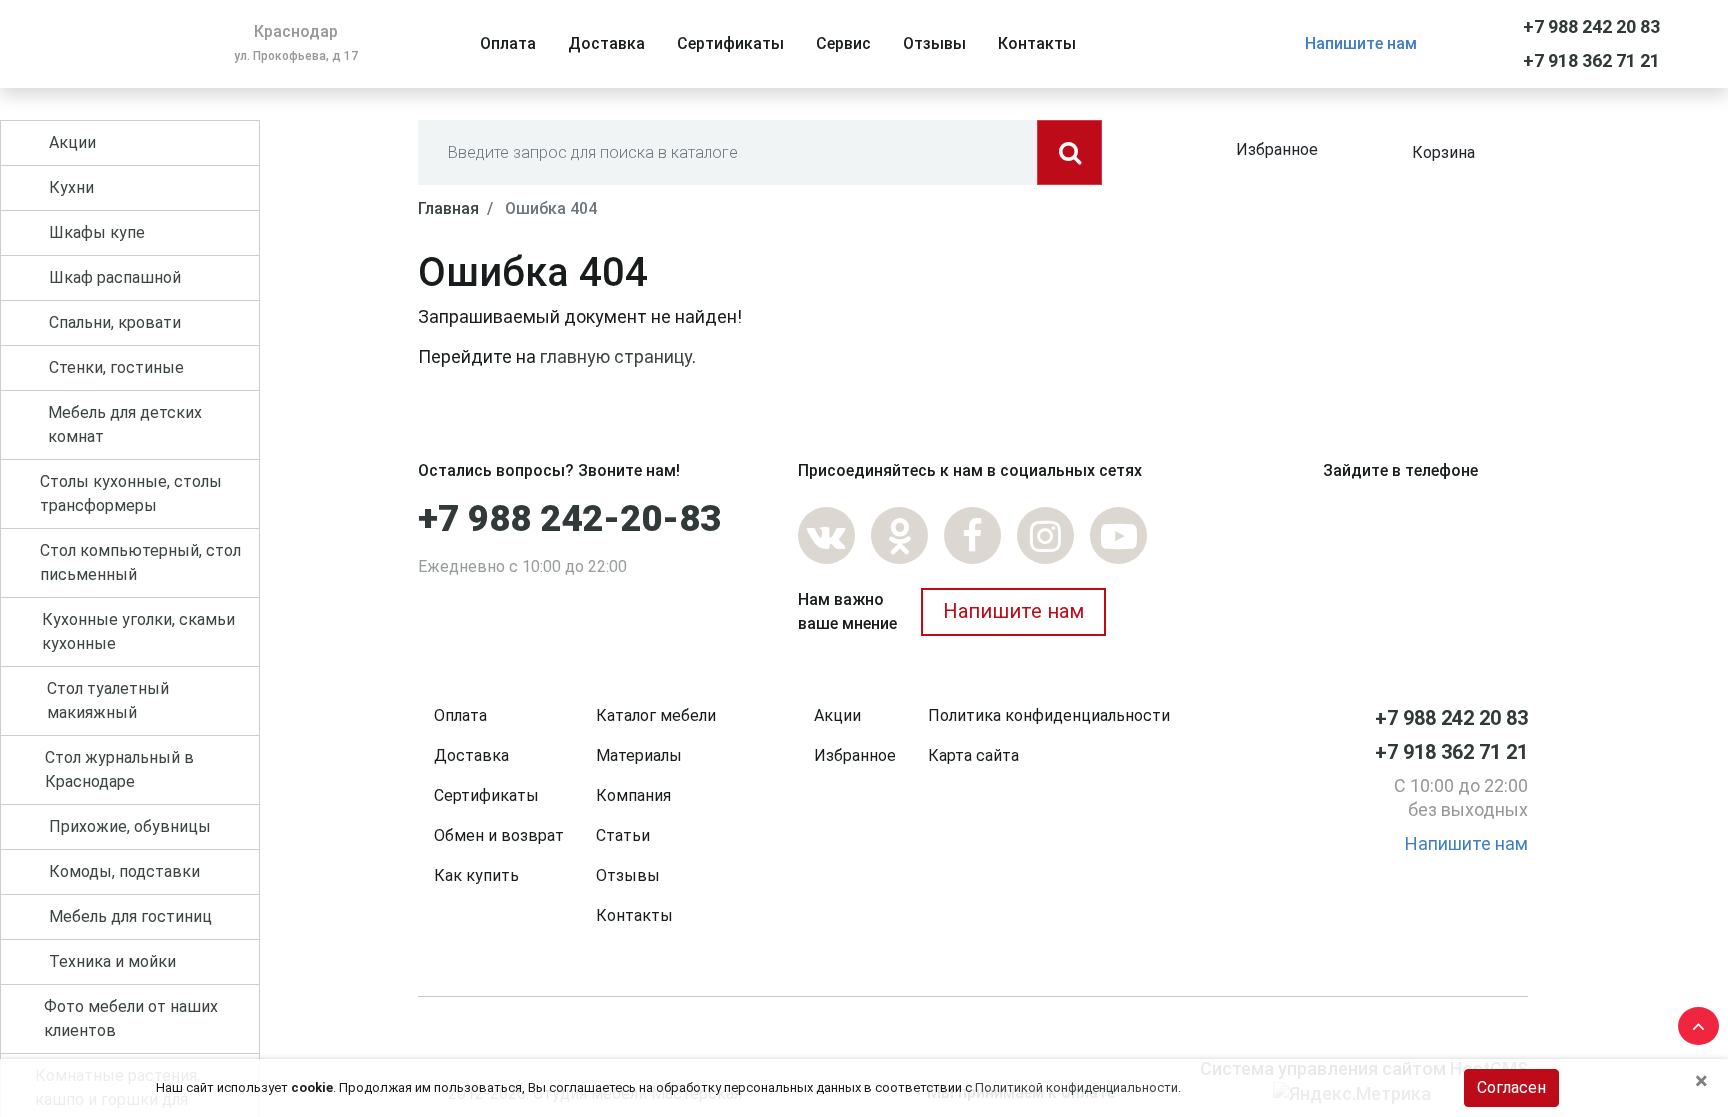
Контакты (634, 915)
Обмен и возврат (499, 835)
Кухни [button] (71, 187)
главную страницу (616, 356)
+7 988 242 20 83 (1591, 26)
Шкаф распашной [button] (115, 277)
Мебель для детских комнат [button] (125, 424)
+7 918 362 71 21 (1591, 60)
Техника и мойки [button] (112, 961)
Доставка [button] (606, 43)
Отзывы (628, 875)
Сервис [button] (843, 43)
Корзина (1443, 152)
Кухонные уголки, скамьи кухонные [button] (138, 631)
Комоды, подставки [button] (124, 871)
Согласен (1511, 1087)
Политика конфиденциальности (1049, 715)
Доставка (471, 755)
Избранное (1277, 149)
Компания (633, 795)
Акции (837, 715)
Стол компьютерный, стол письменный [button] (140, 562)
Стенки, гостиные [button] (116, 367)
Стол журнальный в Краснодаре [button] (119, 769)
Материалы (639, 755)
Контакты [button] (1037, 43)
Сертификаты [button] (730, 43)
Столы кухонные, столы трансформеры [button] (131, 493)
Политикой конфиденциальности (1076, 1087)
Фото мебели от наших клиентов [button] (131, 1018)
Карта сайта (973, 755)
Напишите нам (1361, 43)
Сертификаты (486, 795)
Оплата (460, 715)
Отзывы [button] (934, 43)
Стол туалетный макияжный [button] (108, 700)
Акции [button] (72, 142)
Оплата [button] (508, 43)
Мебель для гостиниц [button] (130, 916)
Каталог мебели (656, 715)
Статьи (623, 835)
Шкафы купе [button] (97, 232)
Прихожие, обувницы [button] (130, 826)
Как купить (476, 875)
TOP (1693, 1022)
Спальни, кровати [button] (115, 322)
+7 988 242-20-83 (569, 519)
